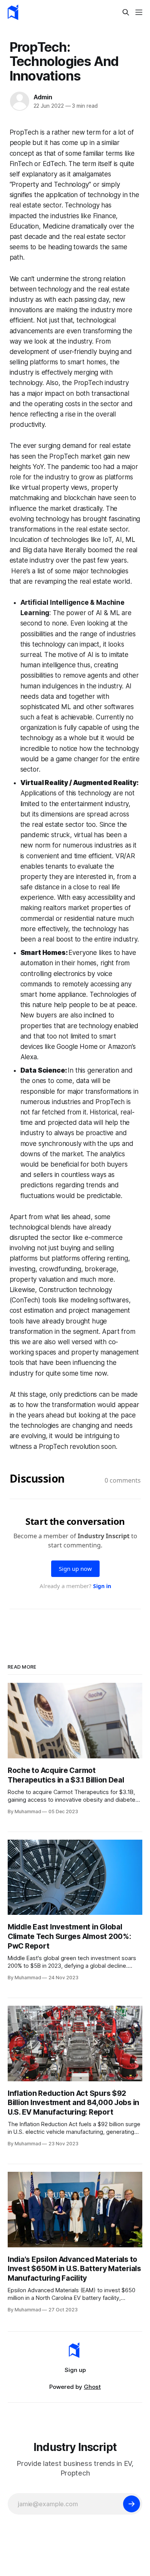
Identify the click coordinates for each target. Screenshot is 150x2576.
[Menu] (139, 12)
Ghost (92, 2387)
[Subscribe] (132, 2504)
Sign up (75, 2370)
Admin (43, 97)
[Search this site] (126, 12)
